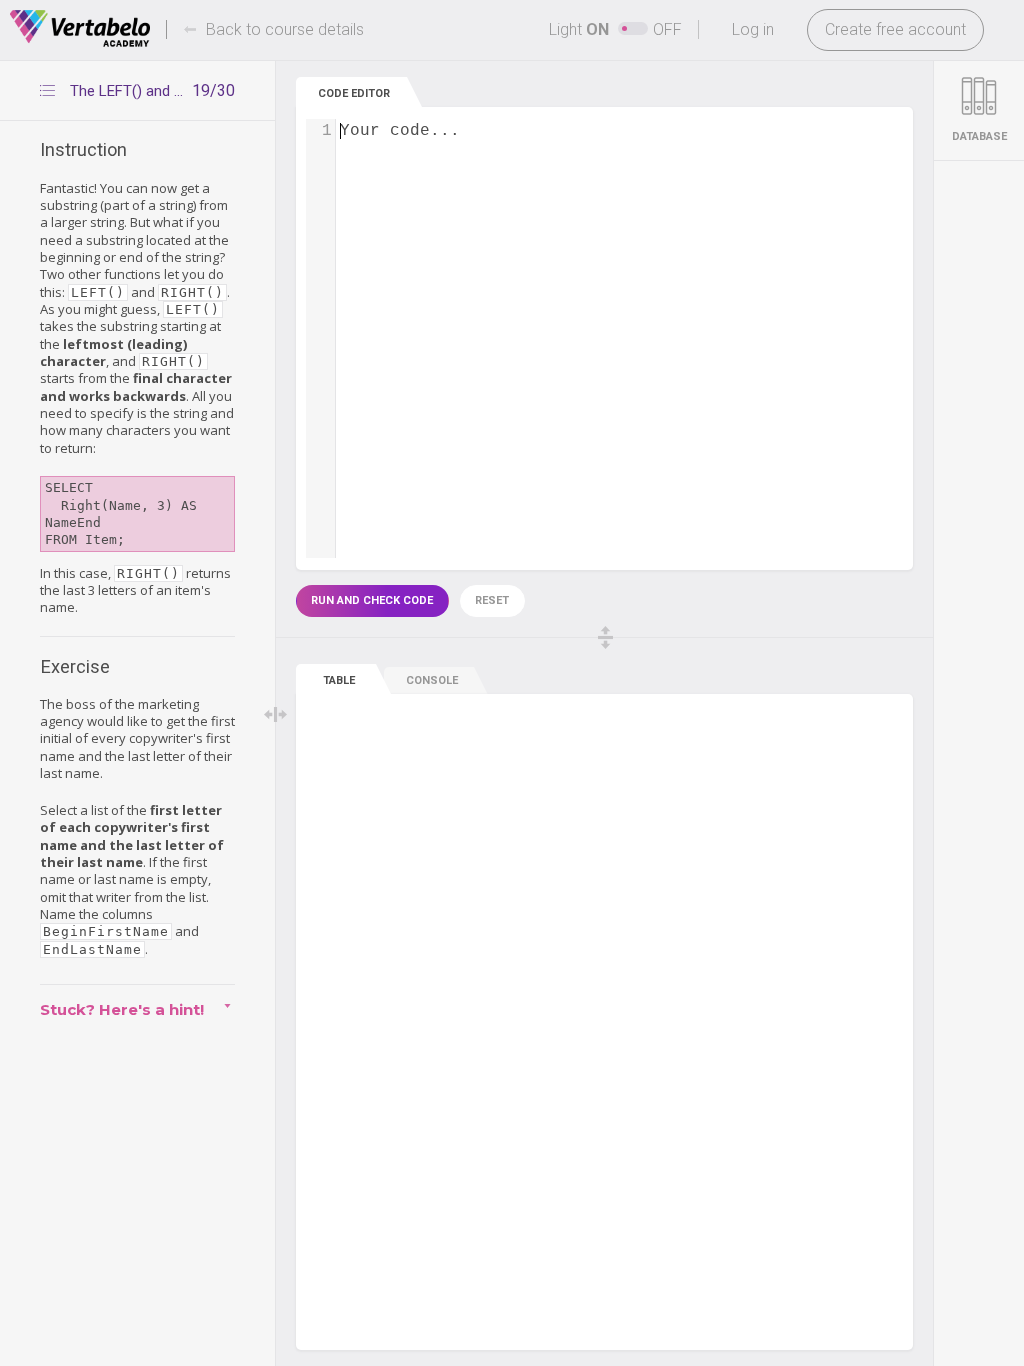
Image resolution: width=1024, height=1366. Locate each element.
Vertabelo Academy (80, 29)
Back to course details (285, 29)
